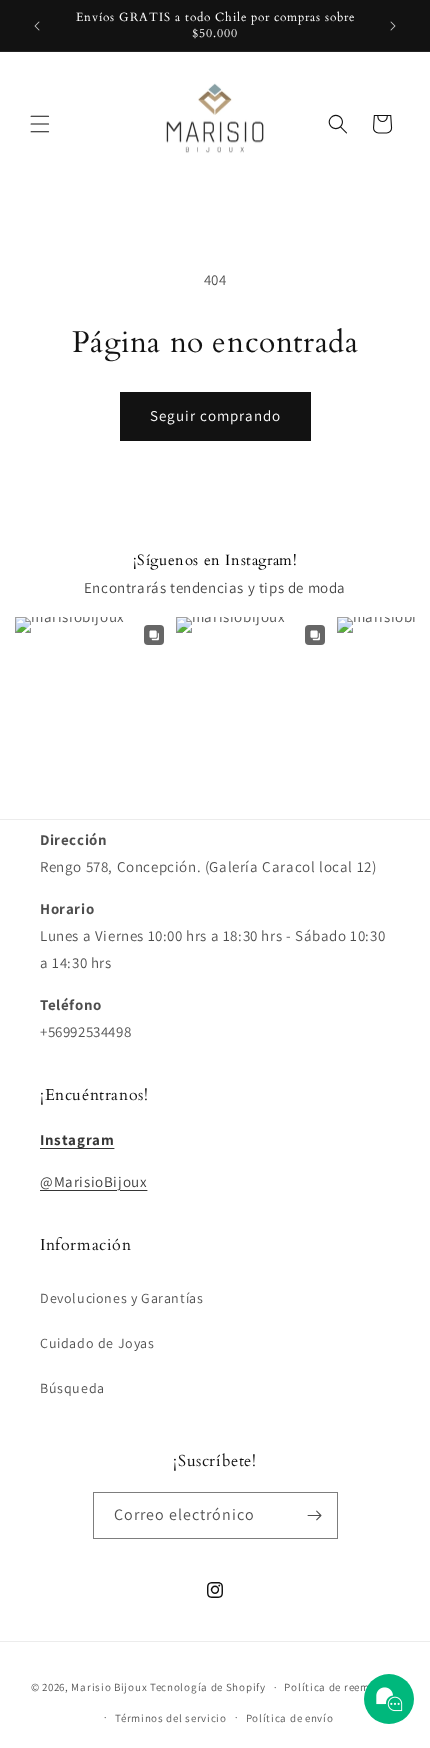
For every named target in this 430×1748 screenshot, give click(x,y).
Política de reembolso (341, 1687)
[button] (40, 124)
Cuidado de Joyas (97, 1343)
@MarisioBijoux (93, 1181)
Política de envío (290, 1718)
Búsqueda (72, 1388)
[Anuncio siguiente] (393, 26)
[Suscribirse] (315, 1515)
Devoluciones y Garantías (121, 1298)
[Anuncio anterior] (37, 26)
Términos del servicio (171, 1718)
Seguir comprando (215, 415)
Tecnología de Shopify (208, 1687)
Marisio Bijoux (109, 1687)
